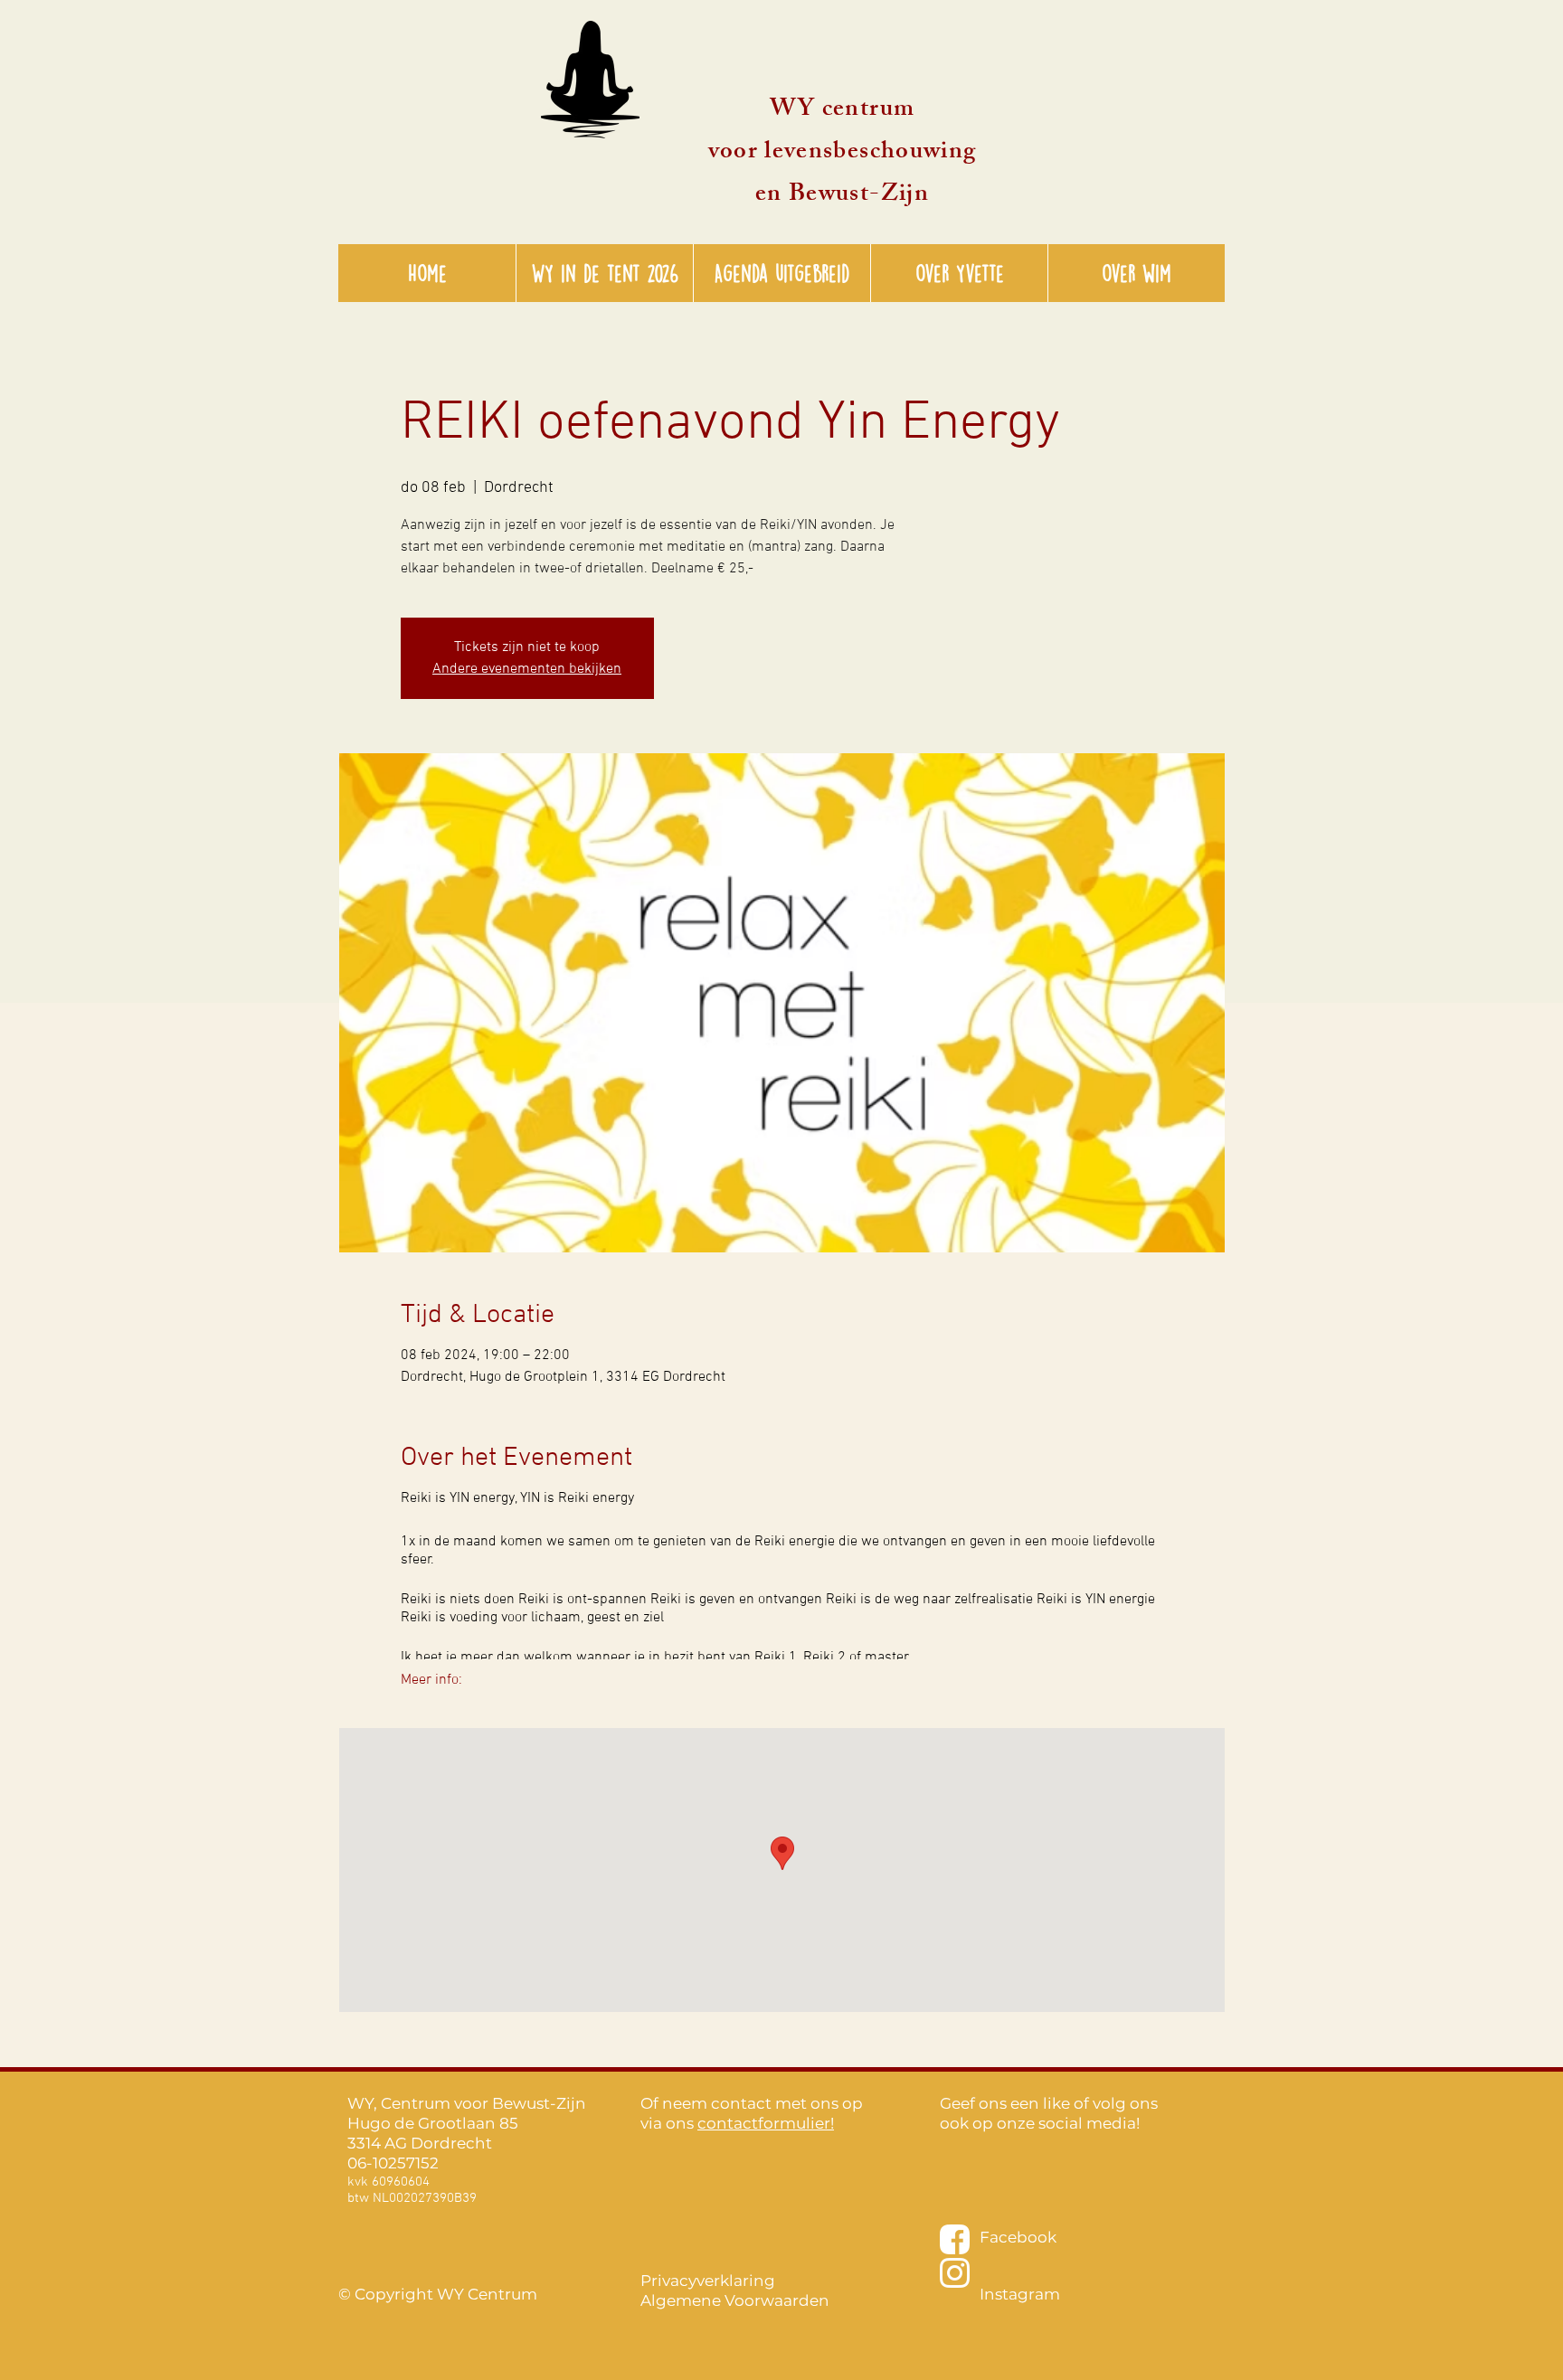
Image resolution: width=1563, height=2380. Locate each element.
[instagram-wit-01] (955, 2273)
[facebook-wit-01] (955, 2239)
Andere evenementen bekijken (527, 669)
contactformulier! (766, 2123)
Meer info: (431, 1680)
